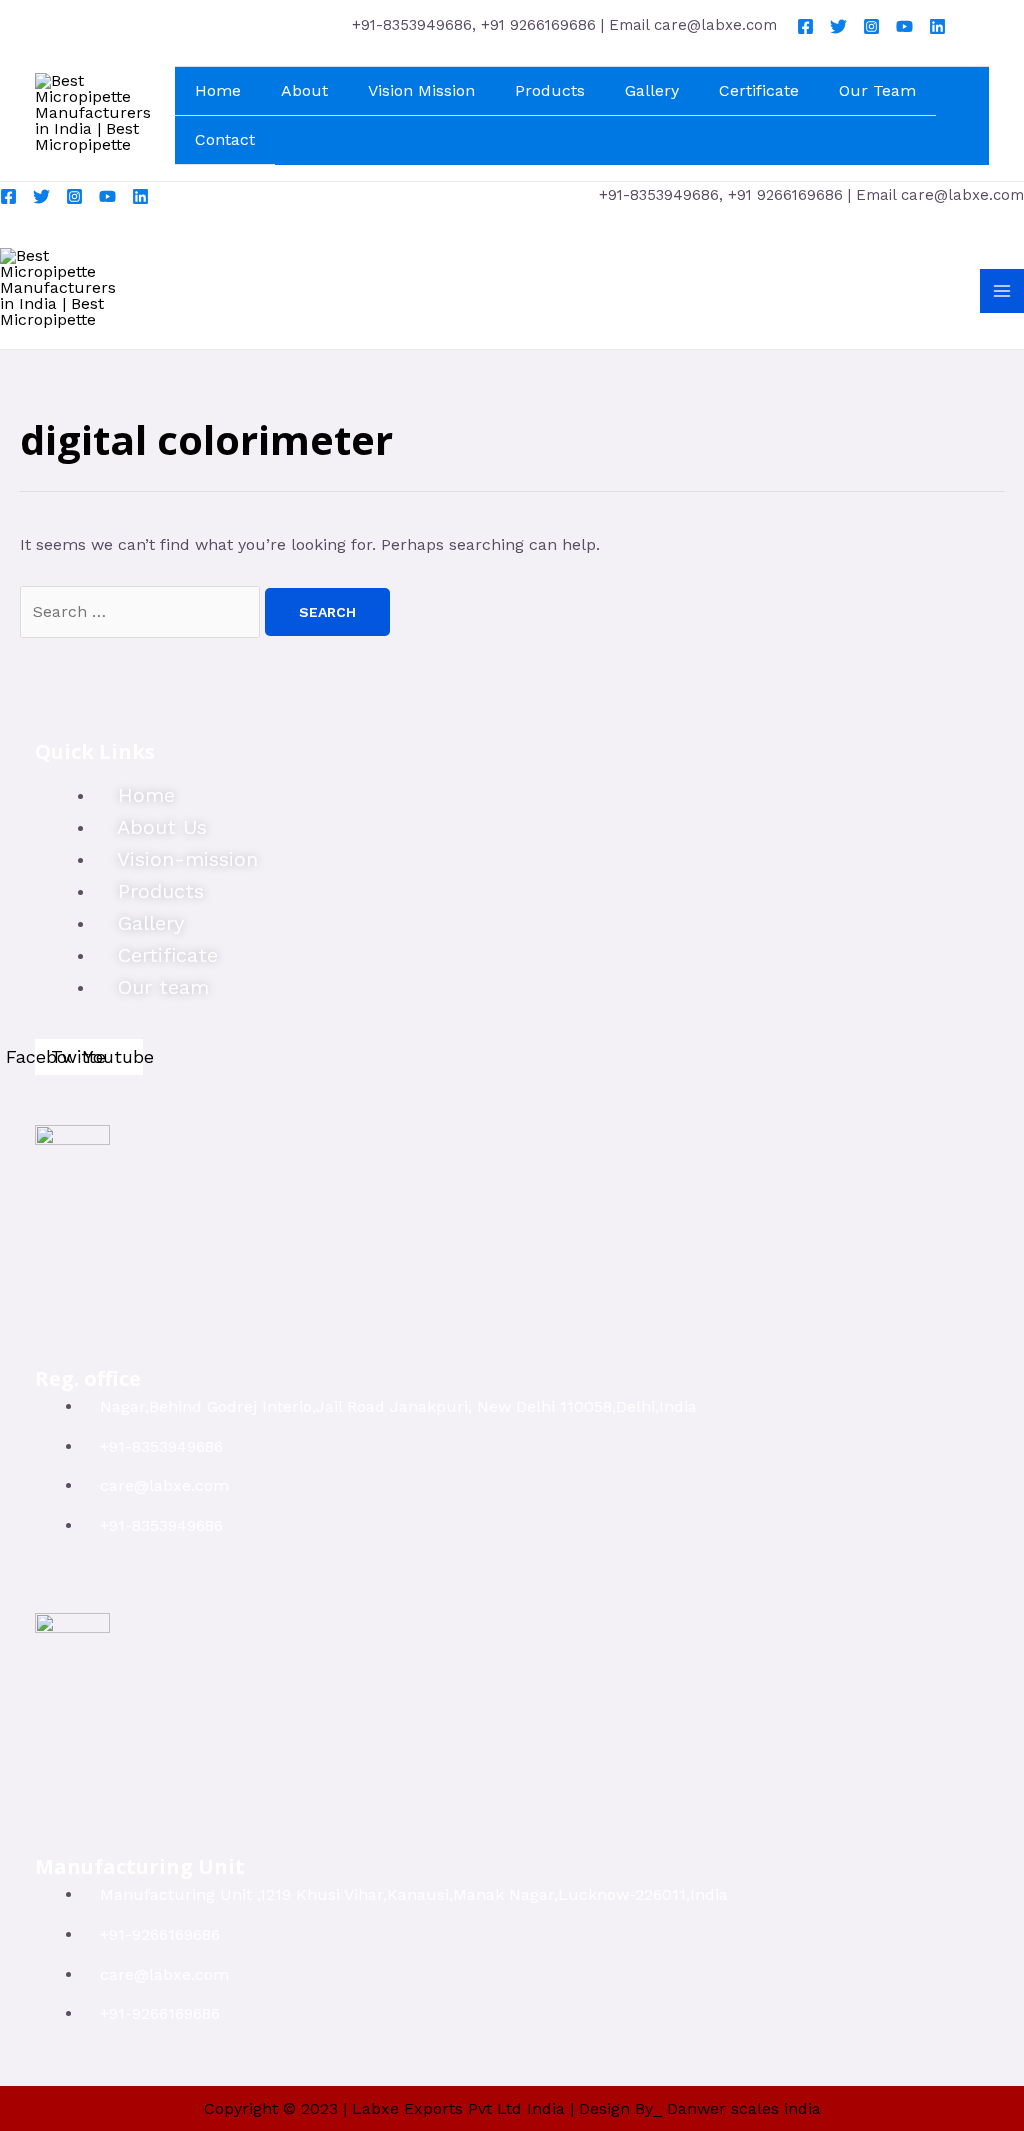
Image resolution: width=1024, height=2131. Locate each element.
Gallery (652, 90)
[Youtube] (904, 26)
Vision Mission (421, 90)
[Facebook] (805, 26)
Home (218, 90)
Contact (225, 139)
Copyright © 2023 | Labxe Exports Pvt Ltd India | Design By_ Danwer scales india (512, 2108)
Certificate (759, 90)
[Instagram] (871, 26)
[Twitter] (838, 26)
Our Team (877, 90)
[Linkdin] (937, 26)
